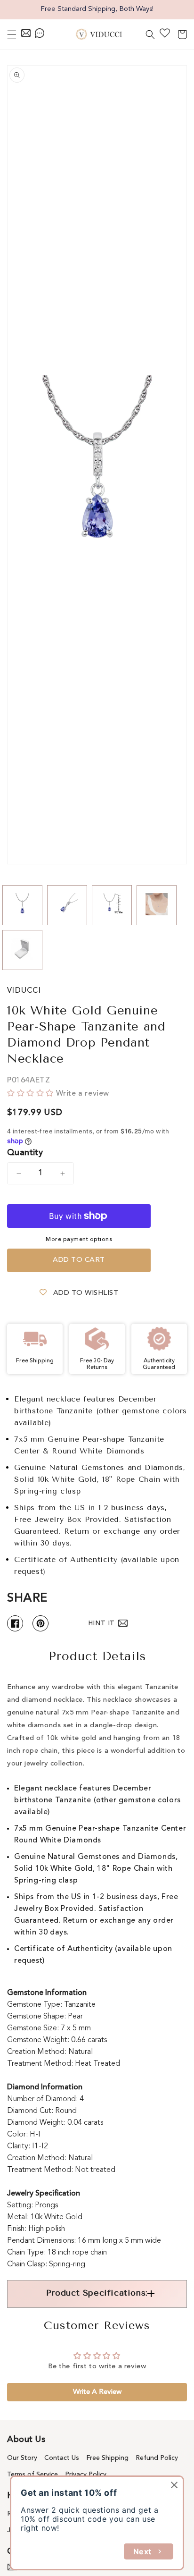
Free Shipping (107, 2458)
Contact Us (62, 2458)
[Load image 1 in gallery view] (22, 905)
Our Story (22, 2458)
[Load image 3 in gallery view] (112, 905)
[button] (12, 34)
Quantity (25, 1153)
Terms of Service (32, 2475)
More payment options (79, 1240)
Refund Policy (157, 2458)
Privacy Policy (86, 2475)
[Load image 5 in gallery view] (22, 950)
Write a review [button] (97, 2392)
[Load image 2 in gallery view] (67, 905)
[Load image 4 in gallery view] (157, 905)
